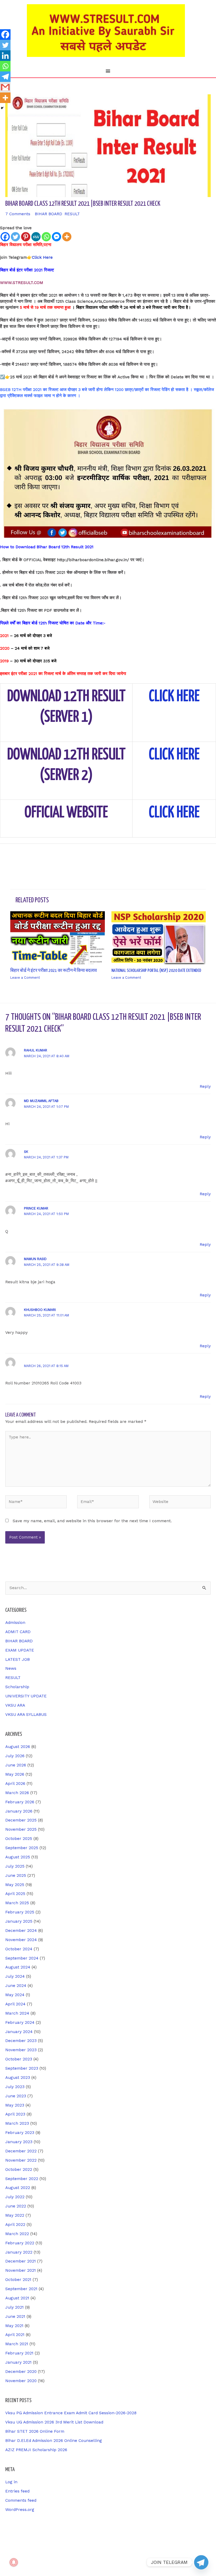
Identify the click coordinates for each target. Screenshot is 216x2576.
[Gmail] (5, 87)
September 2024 (22, 1958)
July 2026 (15, 1756)
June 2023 (16, 2096)
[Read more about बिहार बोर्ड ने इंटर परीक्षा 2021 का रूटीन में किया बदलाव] (58, 938)
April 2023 (15, 2114)
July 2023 (15, 2087)
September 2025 (22, 1848)
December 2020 (21, 2372)
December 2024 (21, 1931)
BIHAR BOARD (48, 214)
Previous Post (17, 857)
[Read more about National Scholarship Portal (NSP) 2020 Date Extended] (159, 938)
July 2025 (15, 1866)
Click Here (42, 257)
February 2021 (19, 2353)
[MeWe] (36, 237)
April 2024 (15, 2004)
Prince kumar (36, 1208)
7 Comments (18, 214)
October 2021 (18, 2280)
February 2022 (20, 2243)
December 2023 (21, 2041)
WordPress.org (20, 2510)
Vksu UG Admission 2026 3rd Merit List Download (54, 2422)
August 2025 (18, 1857)
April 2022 (15, 2225)
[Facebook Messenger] (57, 237)
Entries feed (17, 2491)
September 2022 (22, 2179)
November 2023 (21, 2050)
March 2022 (17, 2234)
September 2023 (22, 2068)
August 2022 (18, 2188)
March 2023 (17, 2123)
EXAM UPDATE (20, 1650)
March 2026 (17, 1793)
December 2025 (21, 1820)
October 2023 (19, 2059)
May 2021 (14, 2326)
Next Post (203, 857)
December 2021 (21, 2261)
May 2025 (15, 1885)
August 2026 (18, 1747)
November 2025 (21, 1829)
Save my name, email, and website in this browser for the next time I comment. (92, 1521)
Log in (11, 2482)
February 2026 (20, 1802)
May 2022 (15, 2215)
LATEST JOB (18, 1659)
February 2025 (20, 1912)
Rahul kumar (36, 1050)
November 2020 (21, 2381)
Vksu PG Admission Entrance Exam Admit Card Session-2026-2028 (71, 2413)
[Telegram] (5, 77)
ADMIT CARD (18, 1632)
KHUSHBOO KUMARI (40, 1310)
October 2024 (19, 1949)
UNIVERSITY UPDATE (26, 1696)
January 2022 (19, 2252)
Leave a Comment (25, 978)
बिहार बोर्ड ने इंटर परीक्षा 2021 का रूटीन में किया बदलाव (54, 971)
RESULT (72, 214)
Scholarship (17, 1687)
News (11, 1668)
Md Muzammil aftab (41, 1101)
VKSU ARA (15, 1705)
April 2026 (15, 1784)
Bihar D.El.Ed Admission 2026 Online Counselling (54, 2441)
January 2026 (19, 1811)
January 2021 (18, 2362)
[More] (67, 237)
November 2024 (21, 1940)
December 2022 (21, 2151)
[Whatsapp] (46, 237)
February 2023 (20, 2133)
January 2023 (19, 2142)
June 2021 (15, 2317)
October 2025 (19, 1839)
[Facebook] (5, 237)
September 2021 (21, 2289)
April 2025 (15, 1894)
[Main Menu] (108, 71)
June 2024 (16, 1986)
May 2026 (15, 1774)
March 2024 (17, 2013)
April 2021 (15, 2335)
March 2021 (17, 2344)
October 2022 (19, 2169)
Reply (205, 1086)
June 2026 (16, 1765)
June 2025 (16, 1875)
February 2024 (20, 2022)
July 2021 (14, 2307)
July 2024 (15, 1976)
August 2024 (18, 1967)
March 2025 (17, 1903)
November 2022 (21, 2160)
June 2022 (16, 2206)
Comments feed (21, 2500)
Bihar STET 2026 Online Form (35, 2431)
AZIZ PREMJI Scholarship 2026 (36, 2450)
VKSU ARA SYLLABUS (26, 1715)
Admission (15, 1623)
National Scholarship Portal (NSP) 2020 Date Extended (156, 971)
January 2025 (19, 1921)
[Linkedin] (5, 56)
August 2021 (17, 2298)
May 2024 (15, 1995)
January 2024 (19, 2032)
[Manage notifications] (14, 2562)
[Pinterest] (26, 237)
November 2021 (21, 2270)
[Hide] (2, 108)
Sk (26, 1152)
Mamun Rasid (35, 1259)
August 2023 (18, 2078)
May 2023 (15, 2105)
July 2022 (15, 2197)
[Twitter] (15, 237)
